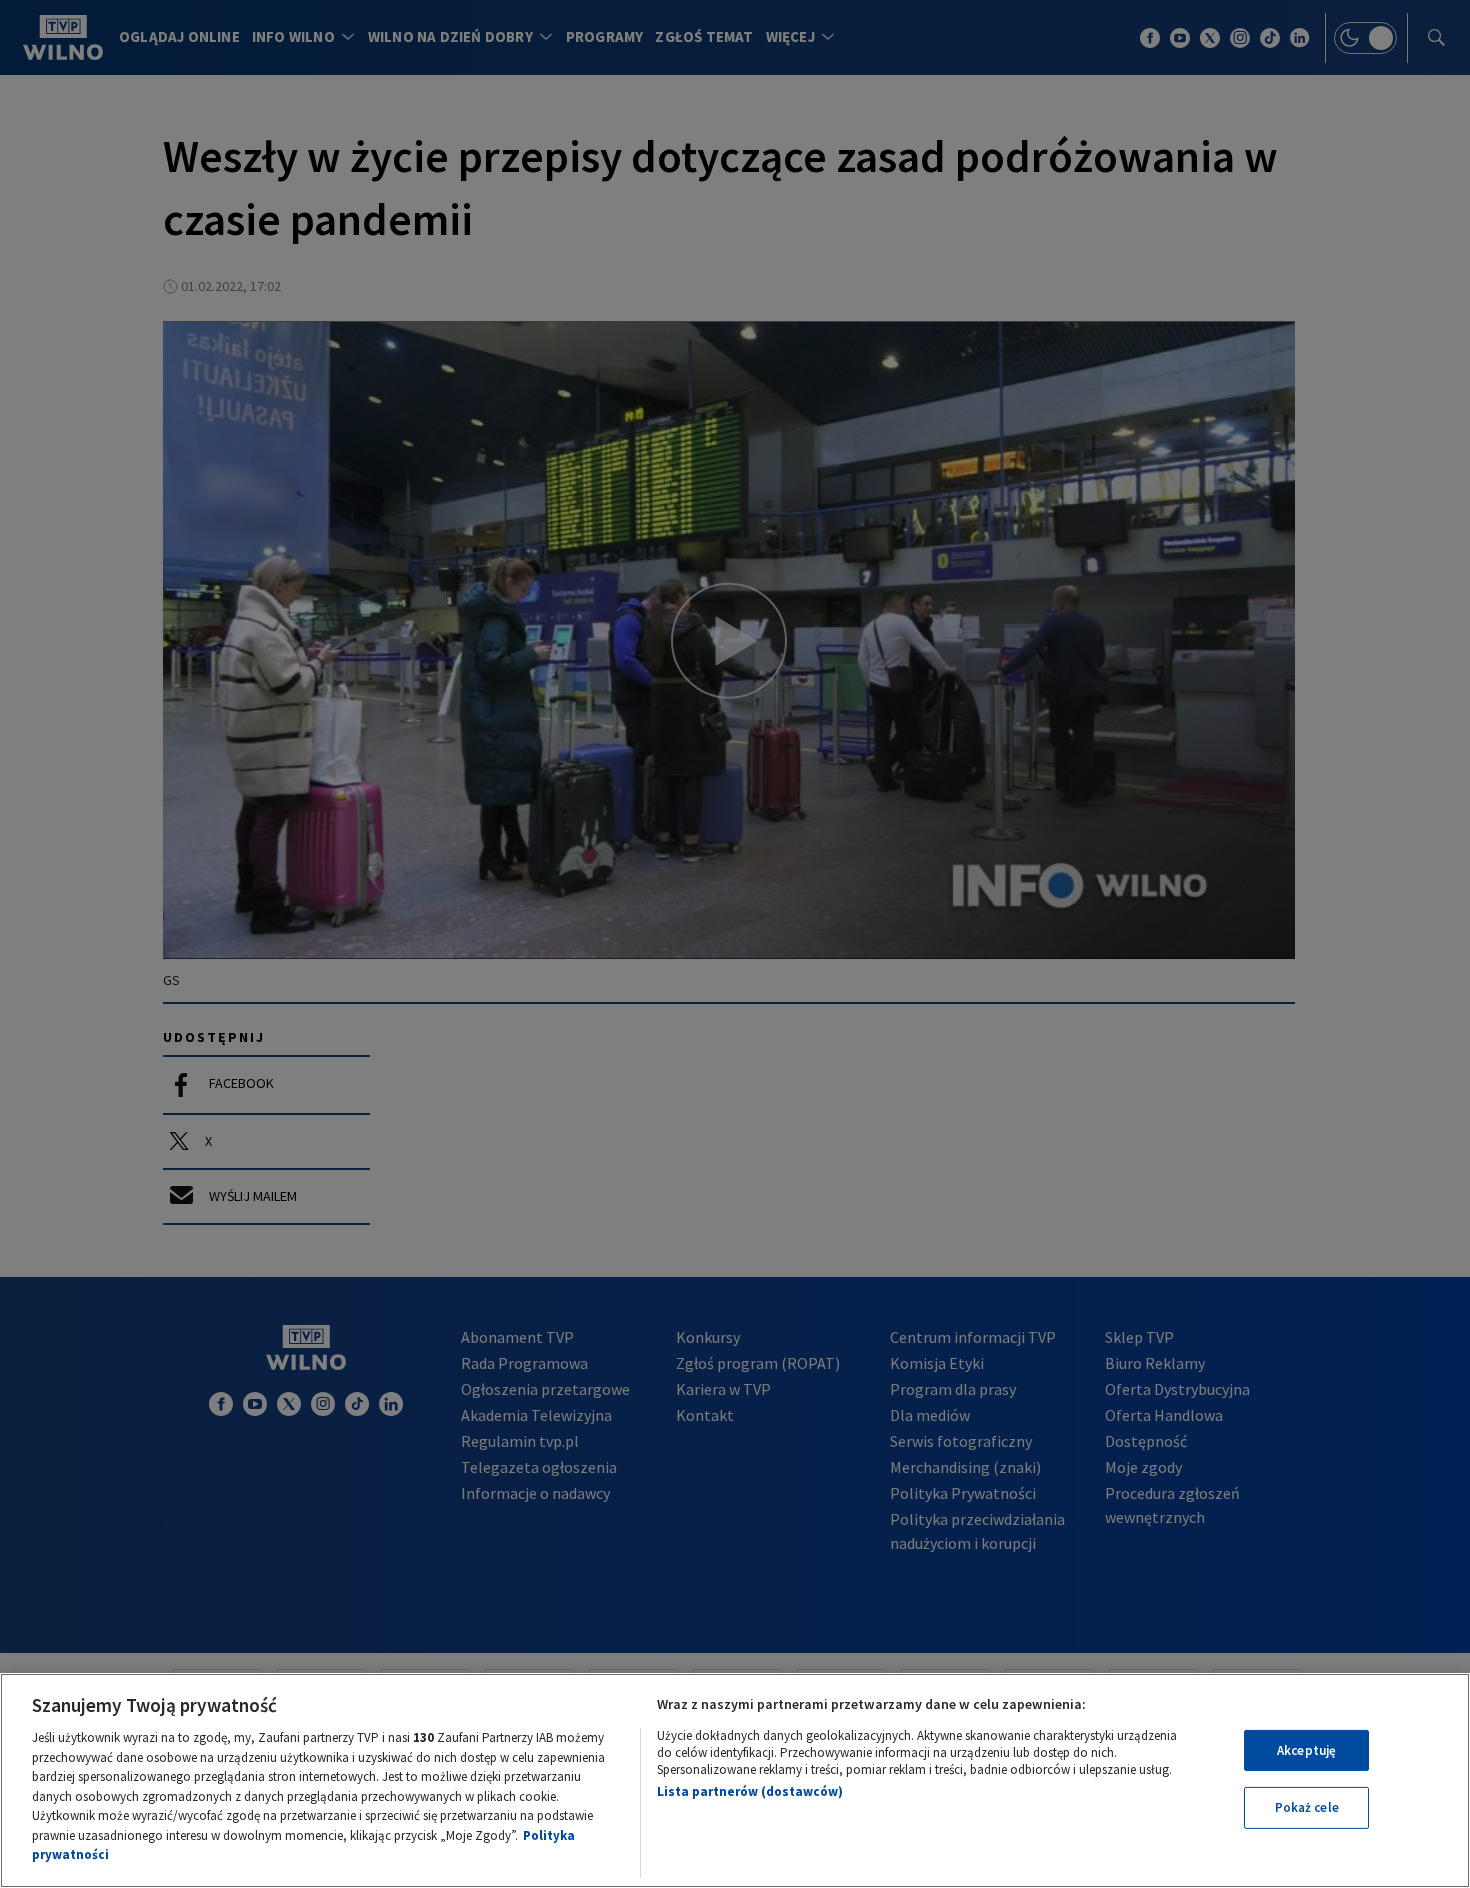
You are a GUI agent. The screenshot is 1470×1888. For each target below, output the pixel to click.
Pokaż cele (1307, 1807)
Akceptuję (1306, 1750)
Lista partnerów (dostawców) (750, 1791)
